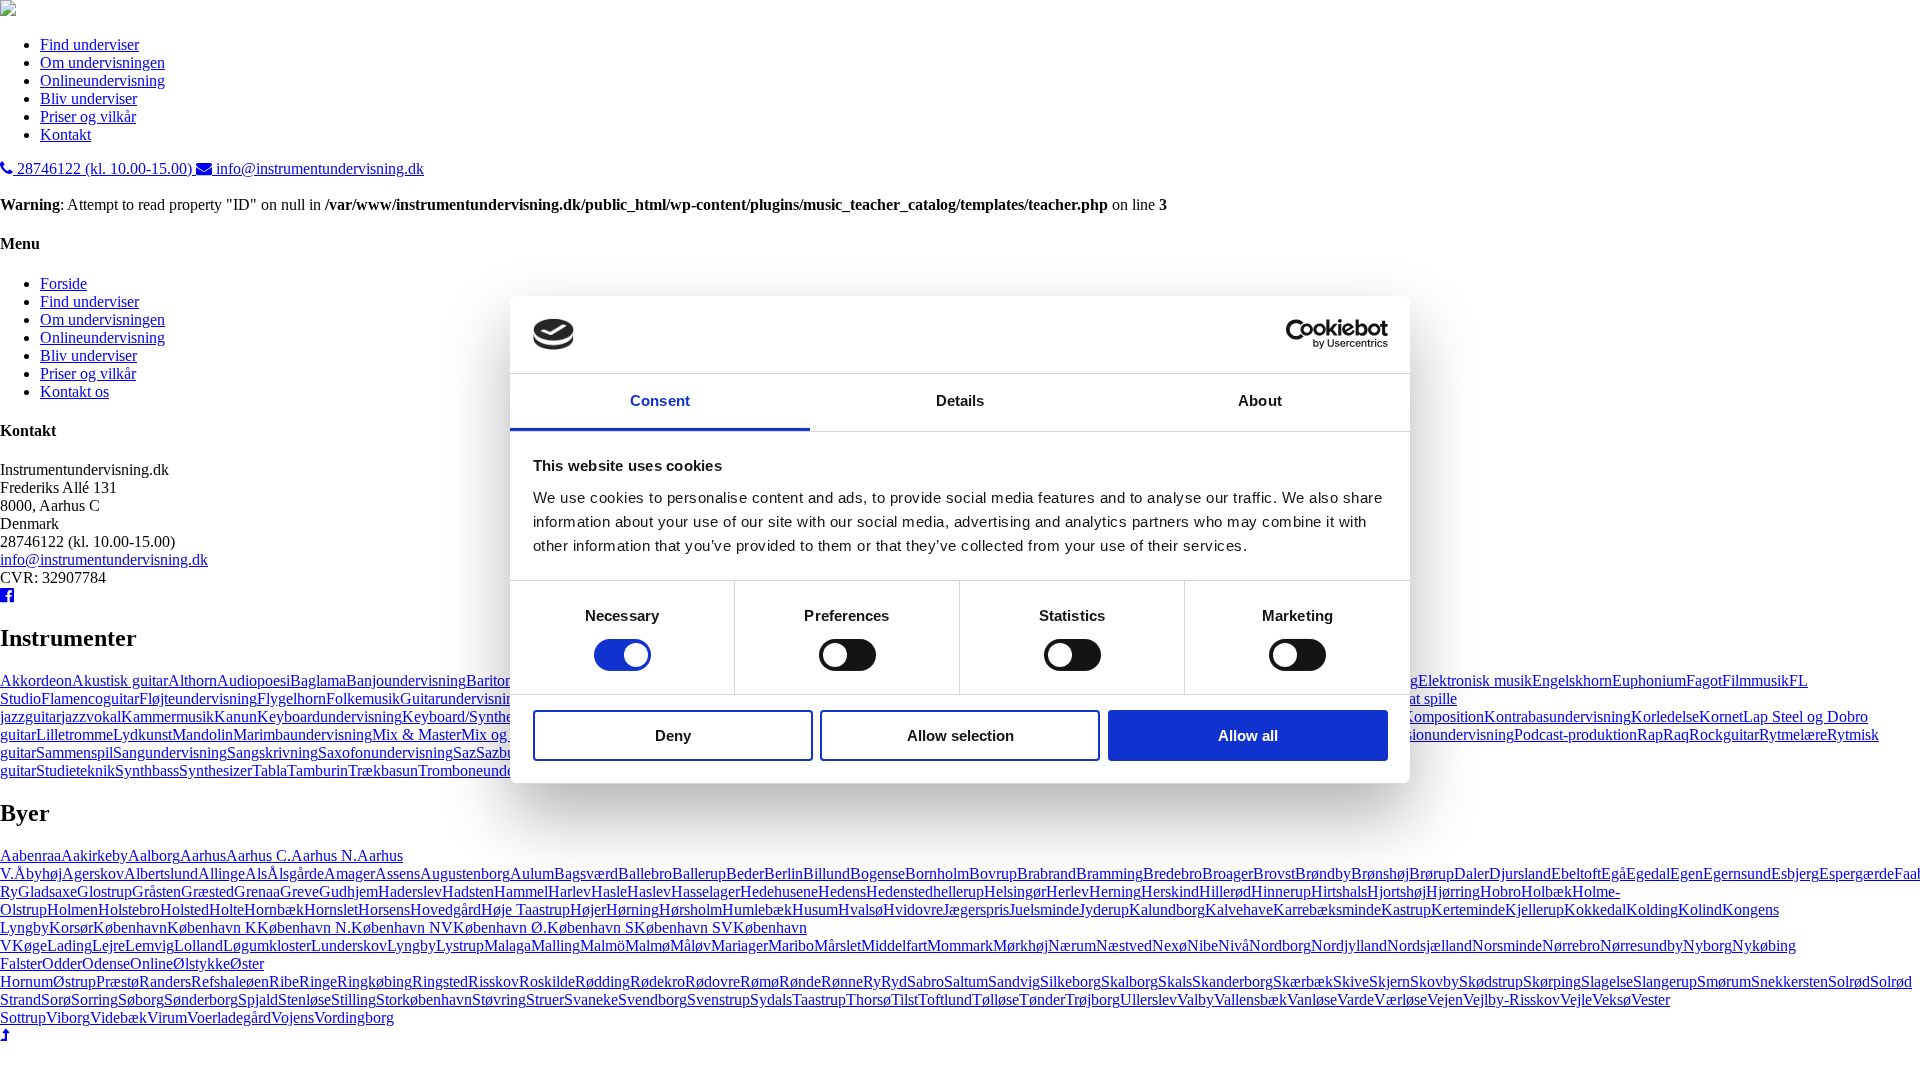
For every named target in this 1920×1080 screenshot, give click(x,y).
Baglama (318, 680)
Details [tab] (960, 400)
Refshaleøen (230, 981)
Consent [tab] (660, 400)
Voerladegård (229, 1017)
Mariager (739, 945)
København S (590, 927)
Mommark (960, 945)
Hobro (1500, 891)
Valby (1195, 999)
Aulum (532, 873)
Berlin (783, 873)
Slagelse (1607, 981)
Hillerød (1225, 891)
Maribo (791, 945)
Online (151, 963)
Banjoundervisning (406, 680)
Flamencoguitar (90, 698)
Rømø (759, 981)
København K (212, 927)
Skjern (1389, 981)
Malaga (507, 945)
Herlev (1067, 891)
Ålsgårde (295, 873)
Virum (167, 1017)
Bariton (489, 680)
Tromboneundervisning (491, 770)
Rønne (842, 981)
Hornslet (331, 909)
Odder (62, 963)
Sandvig (1014, 981)
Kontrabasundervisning (1557, 716)
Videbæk (118, 1017)
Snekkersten (1789, 981)
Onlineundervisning (102, 80)
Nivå (1233, 945)
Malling (555, 945)
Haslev (649, 891)
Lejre (108, 945)
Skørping (1552, 981)
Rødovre (712, 981)
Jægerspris (976, 909)
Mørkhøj (1020, 945)
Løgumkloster (267, 945)
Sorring (94, 999)
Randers (165, 981)
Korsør (71, 927)
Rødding (602, 981)
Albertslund (161, 873)
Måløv (690, 945)
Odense (106, 963)
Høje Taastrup (525, 909)
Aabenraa (30, 855)
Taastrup (819, 999)
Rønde (800, 981)
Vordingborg (354, 1017)
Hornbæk (274, 909)
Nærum (1072, 945)
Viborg (68, 1017)
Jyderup (1104, 909)
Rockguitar (1724, 734)
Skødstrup (1491, 981)
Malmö (602, 945)
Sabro (925, 981)
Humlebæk (757, 909)
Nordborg (1280, 945)
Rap (1650, 734)
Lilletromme (74, 734)
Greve (299, 891)
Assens (397, 873)
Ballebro (645, 873)
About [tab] (1260, 400)
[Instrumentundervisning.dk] (8, 10)
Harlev (569, 891)
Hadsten (468, 891)
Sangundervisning (170, 752)
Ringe (318, 981)
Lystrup (460, 945)
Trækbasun (383, 770)
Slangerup (1665, 981)
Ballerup (699, 873)
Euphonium (1649, 680)
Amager (349, 873)
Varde (1355, 999)
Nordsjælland (1429, 945)
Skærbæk (1303, 981)
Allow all (1248, 735)
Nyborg (1707, 945)
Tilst (904, 999)
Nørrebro (1571, 945)
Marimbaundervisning (302, 734)
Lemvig (149, 945)
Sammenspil (74, 752)
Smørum (1724, 981)
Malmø (647, 945)
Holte (226, 909)
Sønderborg (201, 999)
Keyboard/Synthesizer (472, 716)
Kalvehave (1239, 909)
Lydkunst (142, 734)
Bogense (877, 873)
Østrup (74, 981)
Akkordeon (36, 680)
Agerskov (93, 873)
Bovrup (993, 873)
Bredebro (1172, 873)
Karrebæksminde (1327, 909)
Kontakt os (74, 391)
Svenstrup (718, 999)
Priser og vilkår (88, 116)
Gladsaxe (47, 891)
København (130, 927)
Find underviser (89, 44)
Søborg (141, 999)
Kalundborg (1167, 909)
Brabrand (1046, 873)
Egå (1613, 873)
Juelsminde (1044, 909)
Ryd (894, 981)
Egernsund (1737, 873)
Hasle (609, 891)
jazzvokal (91, 716)
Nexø (1169, 945)
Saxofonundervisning (385, 752)
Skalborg (1129, 981)
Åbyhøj (38, 873)
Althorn (192, 680)
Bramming (1109, 873)
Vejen (1445, 999)
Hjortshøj (1396, 891)
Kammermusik (167, 716)
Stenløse (304, 999)
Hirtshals (1339, 891)
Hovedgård (445, 909)
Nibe (1202, 945)
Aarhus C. (258, 855)
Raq (1676, 734)
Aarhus (203, 855)
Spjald (258, 999)
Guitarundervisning (461, 698)
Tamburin (317, 770)
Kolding (1652, 909)
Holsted (184, 909)
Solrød (1849, 981)
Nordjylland (1349, 945)
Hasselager (705, 891)
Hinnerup (1281, 891)
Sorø (56, 999)
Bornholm (937, 873)
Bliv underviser (88, 98)
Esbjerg (1795, 873)
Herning (1115, 891)
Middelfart (894, 945)
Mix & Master (416, 734)
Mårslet (837, 945)
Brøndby (1323, 873)
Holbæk (1546, 891)
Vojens (292, 1017)
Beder (745, 873)
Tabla (269, 770)
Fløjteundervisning (198, 698)
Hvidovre (913, 909)
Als (256, 873)
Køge (29, 945)
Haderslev (410, 891)
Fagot (1704, 680)
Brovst (1274, 873)
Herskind (1170, 891)
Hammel (521, 891)
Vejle (1576, 999)
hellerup (958, 891)
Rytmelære (1793, 734)
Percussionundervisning (1439, 734)
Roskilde (547, 981)
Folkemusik (363, 698)
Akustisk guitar (120, 680)
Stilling (353, 999)
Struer (545, 999)
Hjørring (1453, 891)
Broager (1227, 873)
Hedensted (899, 891)
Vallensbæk (1250, 999)
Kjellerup (1534, 909)
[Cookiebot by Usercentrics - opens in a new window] (1300, 334)
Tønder (1042, 999)
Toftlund (945, 999)
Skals (1175, 981)
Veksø (1611, 999)
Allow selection (960, 735)
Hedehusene (779, 891)
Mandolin (202, 734)
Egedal (1648, 873)
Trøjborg (1092, 999)
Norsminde (1507, 945)
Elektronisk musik (1475, 680)
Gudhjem (348, 891)
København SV (683, 927)
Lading (69, 945)
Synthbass (147, 770)
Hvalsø (860, 909)
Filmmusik (1755, 680)
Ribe (284, 981)
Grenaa (257, 891)
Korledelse (1665, 716)
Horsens (384, 909)
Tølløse (995, 999)
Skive (1351, 981)
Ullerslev (1148, 999)
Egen (1686, 873)
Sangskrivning (272, 752)
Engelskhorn (1572, 680)
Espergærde (1856, 873)
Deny (673, 735)
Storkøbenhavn (424, 999)
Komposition (1443, 716)
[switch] (847, 655)
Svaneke (591, 999)
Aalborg (154, 855)
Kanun (235, 716)
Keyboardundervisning (329, 716)
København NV (402, 927)
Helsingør (1015, 891)
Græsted (207, 891)
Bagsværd (586, 873)
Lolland (198, 945)
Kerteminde (1468, 909)
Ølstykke (201, 963)
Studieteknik (75, 770)
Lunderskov (349, 945)
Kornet (1721, 716)
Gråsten (156, 891)
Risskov (493, 981)
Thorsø (868, 999)
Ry (872, 981)
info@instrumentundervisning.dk (104, 559)
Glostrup (104, 891)
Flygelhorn (291, 698)
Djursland (1520, 873)
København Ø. (500, 927)
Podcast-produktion (1575, 734)
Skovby (1434, 981)
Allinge (221, 873)
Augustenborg (465, 873)
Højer (588, 909)
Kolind (1700, 909)
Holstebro (129, 909)
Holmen (72, 909)
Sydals (771, 999)
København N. (304, 927)
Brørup (1431, 873)
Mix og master (506, 734)
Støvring (499, 999)
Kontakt (65, 134)
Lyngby (411, 945)
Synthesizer (215, 770)
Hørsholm (690, 909)
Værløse (1400, 999)
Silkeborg (1070, 981)
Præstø (117, 981)
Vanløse (1312, 999)
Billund (826, 873)
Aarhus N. (324, 855)
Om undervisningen (102, 62)
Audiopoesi (253, 680)
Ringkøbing (374, 981)
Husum (815, 909)
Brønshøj (1380, 873)
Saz (464, 752)
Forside (63, 283)
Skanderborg (1232, 981)
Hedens (842, 891)
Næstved (1124, 945)
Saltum (966, 981)
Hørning (632, 909)
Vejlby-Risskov (1511, 999)
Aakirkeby (94, 855)
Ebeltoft (1576, 873)
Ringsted (440, 981)
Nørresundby (1641, 945)
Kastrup (1406, 909)
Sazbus (498, 752)
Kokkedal (1595, 909)
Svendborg (652, 999)
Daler (1471, 873)
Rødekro (657, 981)
